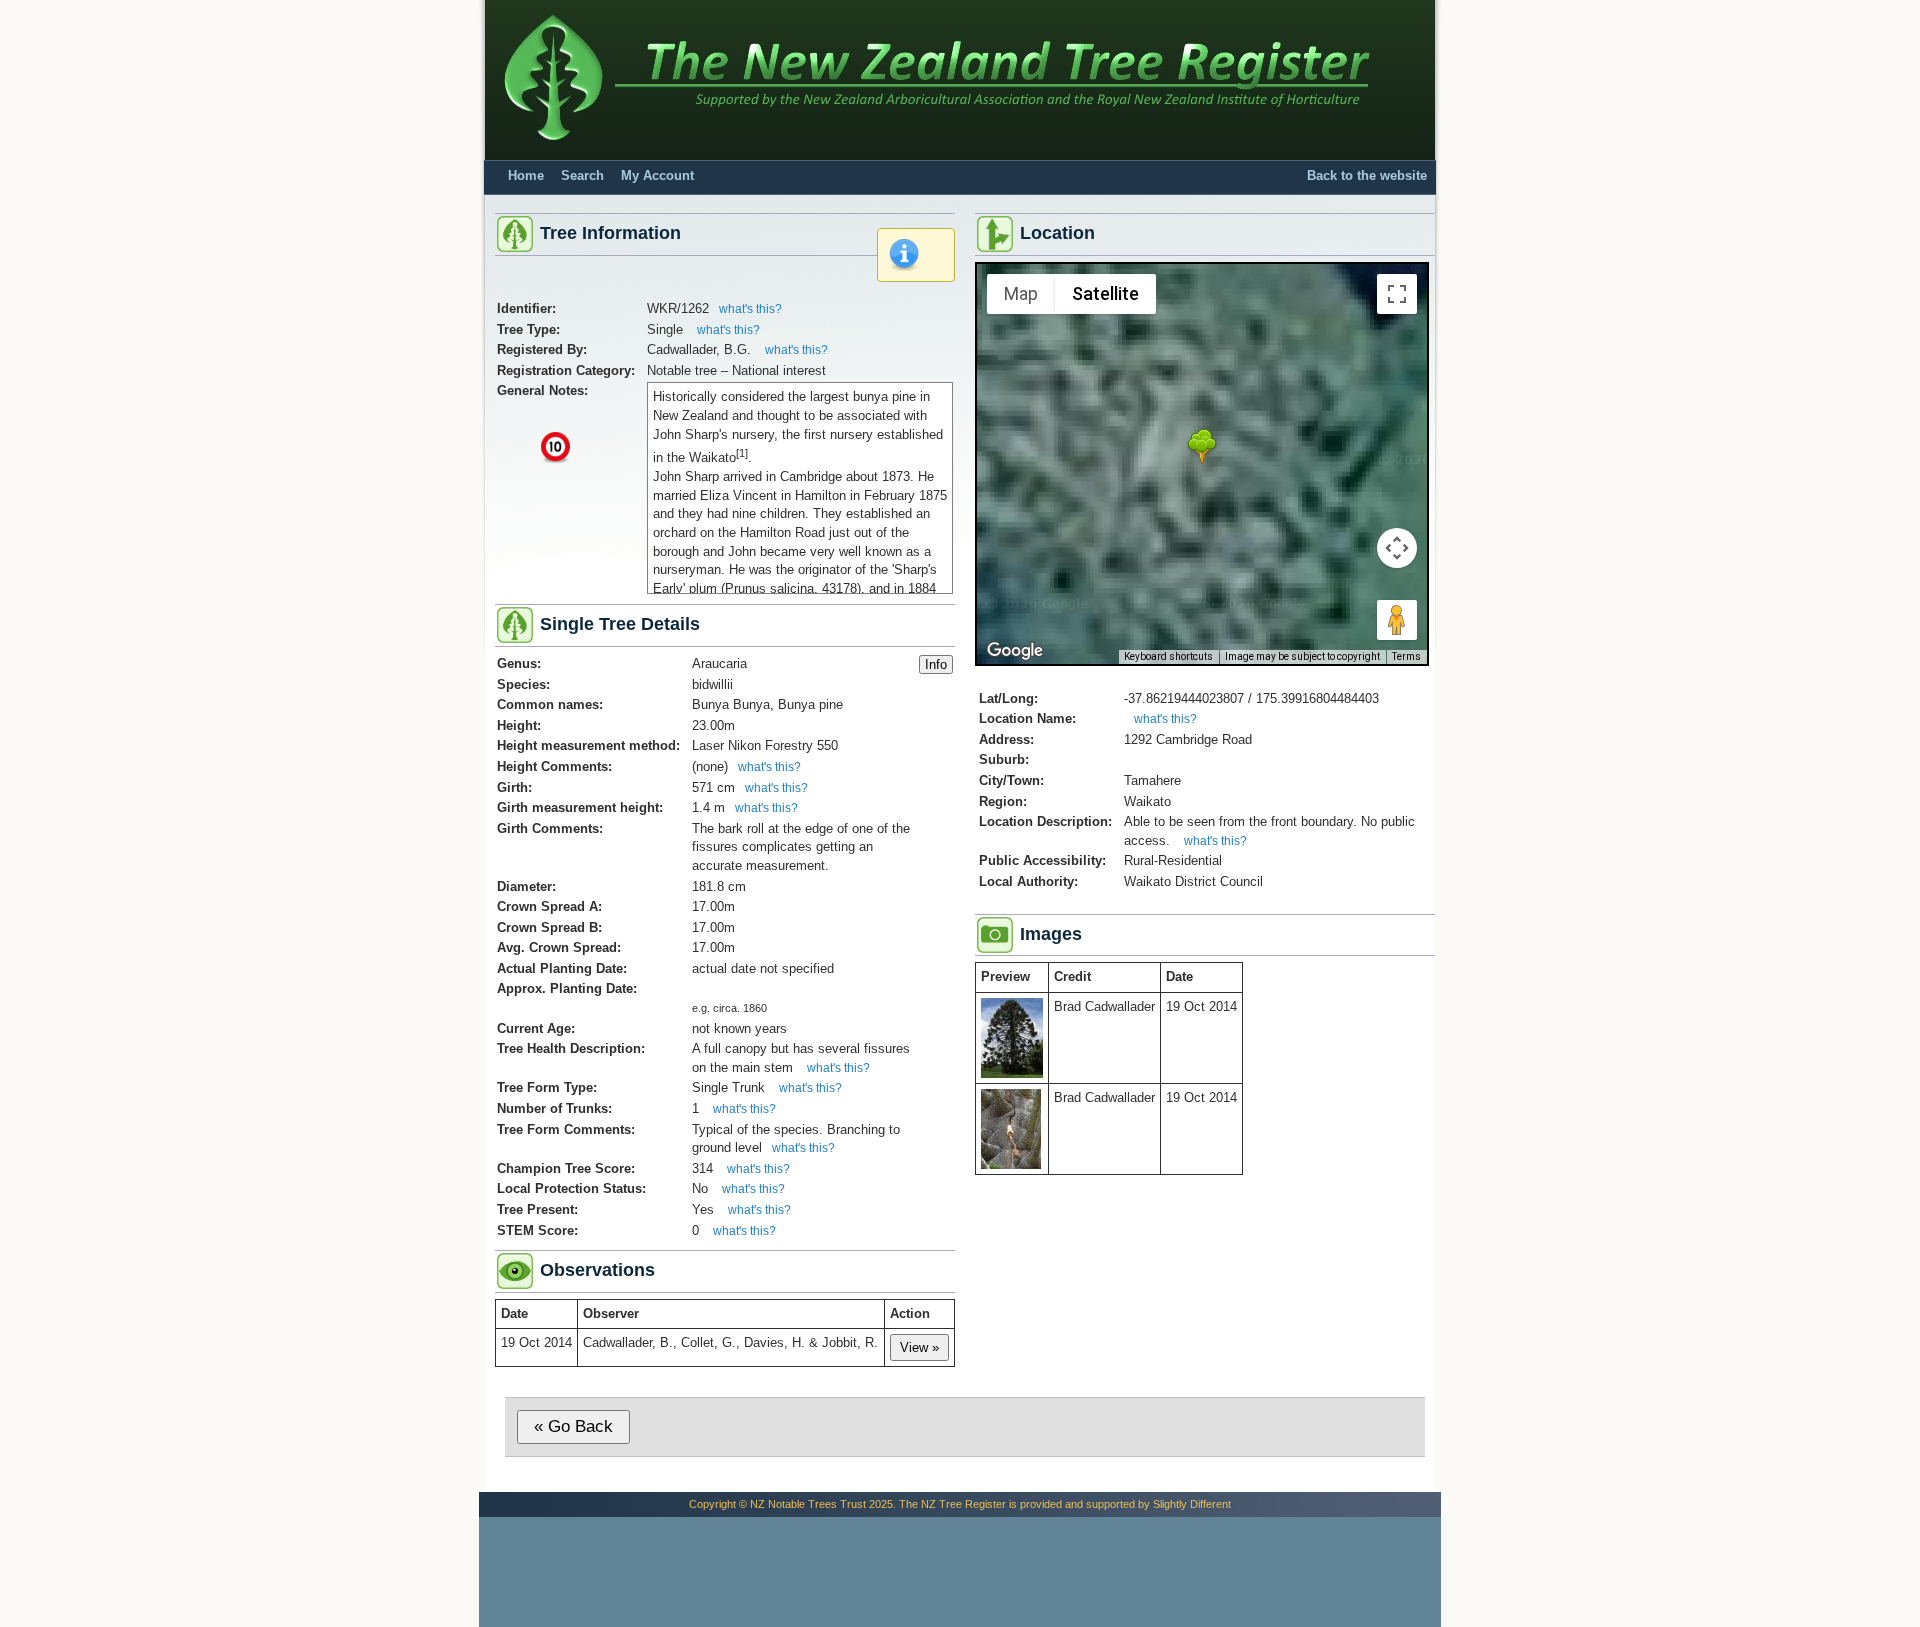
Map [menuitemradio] (1021, 293)
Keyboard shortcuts (1168, 656)
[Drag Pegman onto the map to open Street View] (1397, 620)
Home (526, 176)
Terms (1406, 656)
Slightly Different (1192, 1504)
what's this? (750, 309)
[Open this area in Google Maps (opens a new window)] (1015, 651)
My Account (657, 176)
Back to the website (1367, 176)
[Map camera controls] (1397, 548)
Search (582, 176)
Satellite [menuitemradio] (1105, 293)
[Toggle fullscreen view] (1397, 294)
